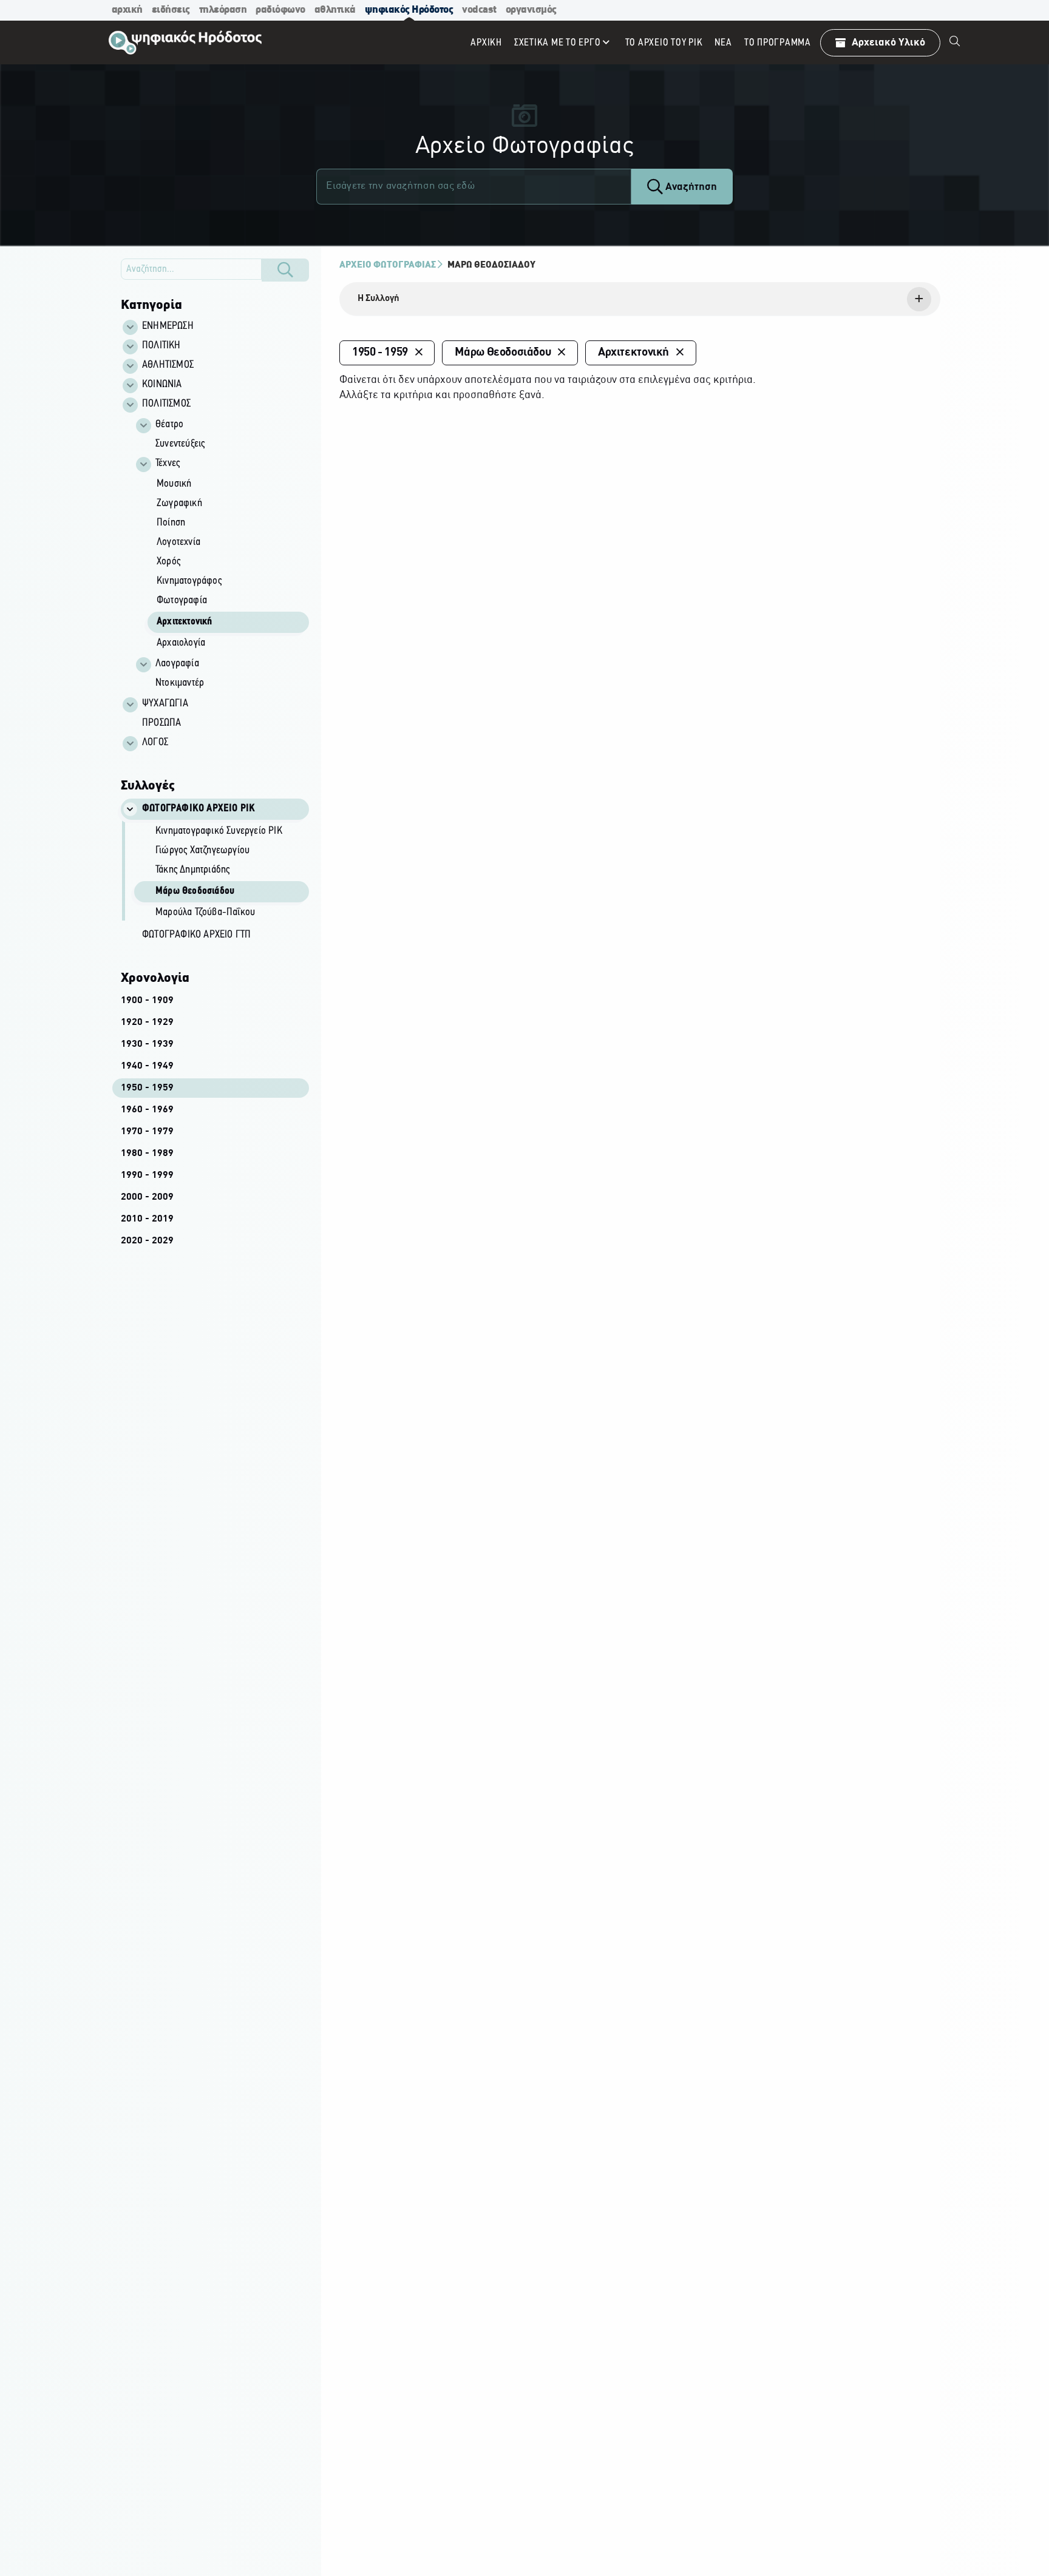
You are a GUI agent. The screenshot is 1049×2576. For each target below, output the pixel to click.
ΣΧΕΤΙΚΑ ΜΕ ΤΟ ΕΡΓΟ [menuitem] (558, 43)
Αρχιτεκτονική (633, 353)
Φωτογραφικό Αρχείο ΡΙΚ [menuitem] (199, 809)
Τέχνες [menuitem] (168, 464)
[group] (222, 554)
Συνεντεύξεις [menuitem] (180, 444)
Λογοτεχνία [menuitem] (178, 543)
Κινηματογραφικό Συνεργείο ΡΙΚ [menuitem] (219, 831)
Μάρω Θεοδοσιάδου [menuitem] (195, 891)
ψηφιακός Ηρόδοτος (409, 10)
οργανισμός (531, 10)
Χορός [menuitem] (168, 562)
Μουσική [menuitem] (174, 484)
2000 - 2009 (147, 1197)
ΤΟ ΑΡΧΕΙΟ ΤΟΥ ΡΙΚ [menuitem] (664, 43)
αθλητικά (335, 10)
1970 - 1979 (147, 1132)
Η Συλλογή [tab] (379, 299)
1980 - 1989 (147, 1154)
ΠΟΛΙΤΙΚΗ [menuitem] (161, 346)
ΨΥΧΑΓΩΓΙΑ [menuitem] (165, 704)
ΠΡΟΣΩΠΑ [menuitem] (161, 723)
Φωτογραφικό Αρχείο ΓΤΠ (196, 935)
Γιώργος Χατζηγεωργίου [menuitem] (202, 851)
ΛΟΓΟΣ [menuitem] (155, 743)
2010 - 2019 (147, 1219)
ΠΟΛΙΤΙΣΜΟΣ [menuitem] (166, 404)
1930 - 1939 (147, 1044)
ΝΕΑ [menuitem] (723, 43)
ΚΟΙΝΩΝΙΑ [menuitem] (162, 385)
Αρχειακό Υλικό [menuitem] (888, 43)
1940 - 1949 (147, 1066)
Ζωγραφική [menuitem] (179, 504)
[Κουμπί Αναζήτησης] (285, 270)
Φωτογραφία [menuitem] (182, 601)
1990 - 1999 (147, 1175)
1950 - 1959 (147, 1088)
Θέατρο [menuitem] (169, 425)
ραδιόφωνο (280, 10)
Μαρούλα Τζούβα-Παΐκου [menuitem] (205, 913)
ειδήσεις (171, 10)
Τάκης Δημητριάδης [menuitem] (192, 870)
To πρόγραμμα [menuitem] (778, 43)
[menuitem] (955, 42)
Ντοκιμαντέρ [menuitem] (180, 683)
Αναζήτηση (690, 187)
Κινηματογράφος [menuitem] (189, 581)
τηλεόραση (223, 10)
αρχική (127, 10)
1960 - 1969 (147, 1110)
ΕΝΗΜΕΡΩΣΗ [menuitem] (168, 326)
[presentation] (640, 299)
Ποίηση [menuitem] (171, 523)
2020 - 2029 (147, 1241)
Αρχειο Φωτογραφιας (388, 265)
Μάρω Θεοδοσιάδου (491, 265)
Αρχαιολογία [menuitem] (181, 643)
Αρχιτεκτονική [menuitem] (185, 622)
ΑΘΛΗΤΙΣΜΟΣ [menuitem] (168, 365)
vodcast (479, 10)
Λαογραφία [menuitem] (177, 664)
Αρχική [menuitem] (486, 43)
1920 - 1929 (147, 1023)
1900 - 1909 (147, 1001)
